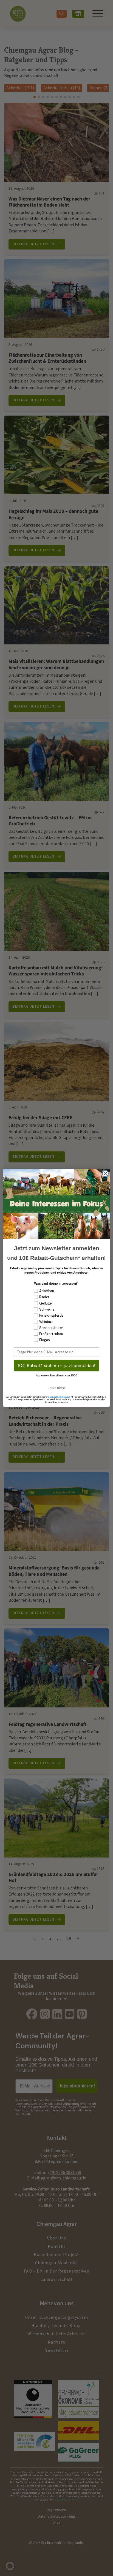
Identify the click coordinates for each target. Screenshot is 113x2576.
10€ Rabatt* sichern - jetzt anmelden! (56, 1366)
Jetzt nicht (56, 1388)
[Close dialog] (105, 1174)
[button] (10, 2566)
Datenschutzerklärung (59, 1397)
